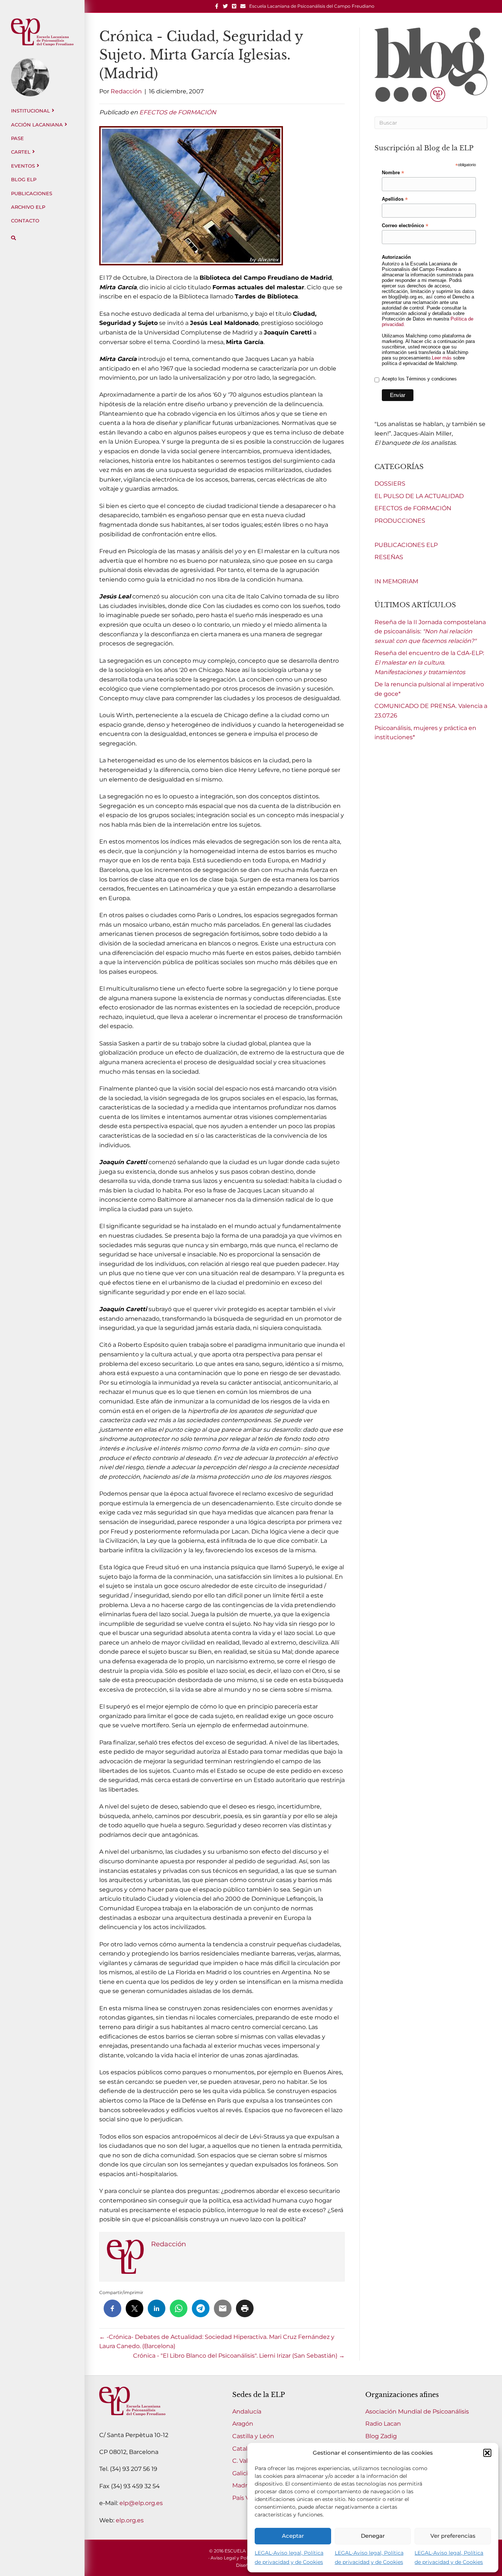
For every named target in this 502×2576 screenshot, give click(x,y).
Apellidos (395, 199)
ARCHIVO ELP (28, 207)
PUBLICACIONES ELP (406, 545)
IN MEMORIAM (396, 581)
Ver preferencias (453, 2536)
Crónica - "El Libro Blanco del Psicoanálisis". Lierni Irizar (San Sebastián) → (239, 2356)
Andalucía (247, 2412)
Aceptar (293, 2536)
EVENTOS (23, 166)
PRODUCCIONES (400, 521)
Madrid (243, 2485)
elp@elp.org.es (141, 2503)
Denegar (373, 2536)
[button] (487, 2453)
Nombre (393, 173)
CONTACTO (25, 221)
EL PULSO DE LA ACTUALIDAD (419, 496)
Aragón (243, 2424)
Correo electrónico (405, 226)
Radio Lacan (383, 2424)
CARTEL (21, 152)
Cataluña (245, 2449)
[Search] (13, 238)
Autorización (396, 257)
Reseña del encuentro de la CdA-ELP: (429, 662)
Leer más (442, 358)
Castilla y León (253, 2436)
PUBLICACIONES (32, 193)
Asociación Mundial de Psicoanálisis (417, 2412)
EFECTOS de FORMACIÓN (178, 112)
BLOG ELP (24, 179)
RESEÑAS (389, 557)
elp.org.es (130, 2520)
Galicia (242, 2473)
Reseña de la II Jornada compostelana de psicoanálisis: (430, 632)
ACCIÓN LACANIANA (37, 125)
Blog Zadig (381, 2436)
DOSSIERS (390, 484)
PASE (17, 138)
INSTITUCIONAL (31, 111)
